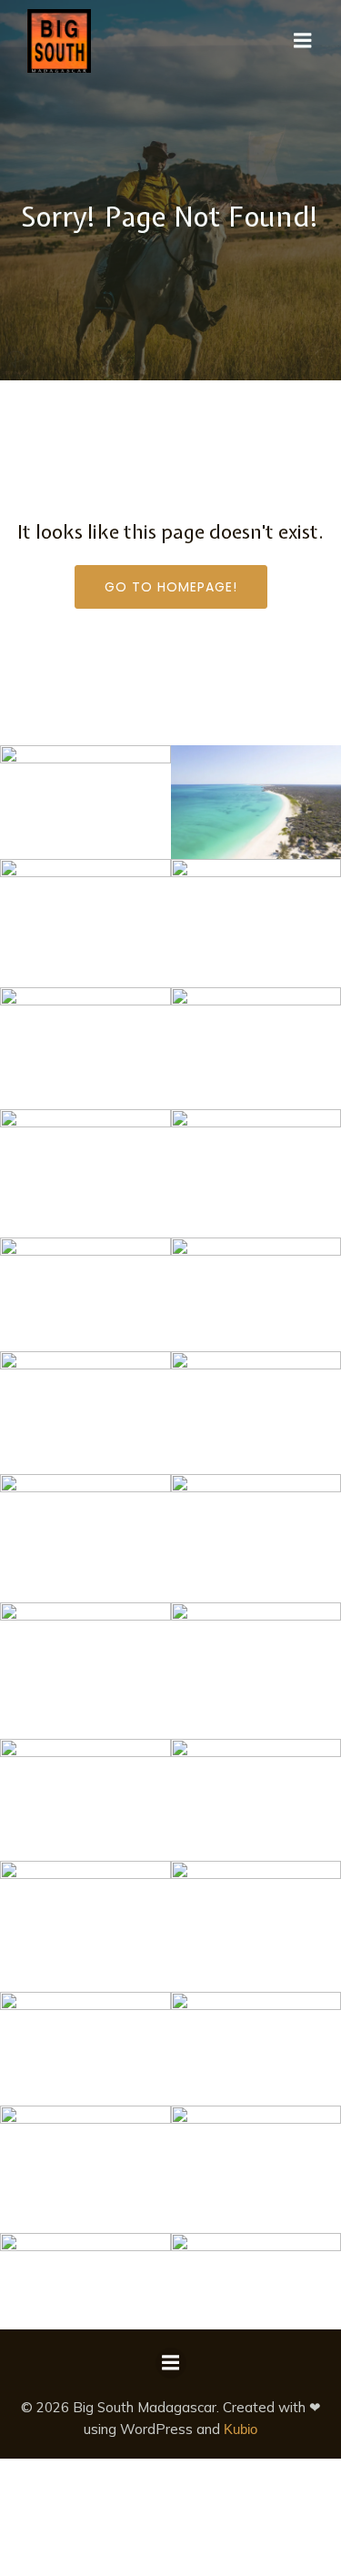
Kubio (241, 2429)
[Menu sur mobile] (303, 41)
